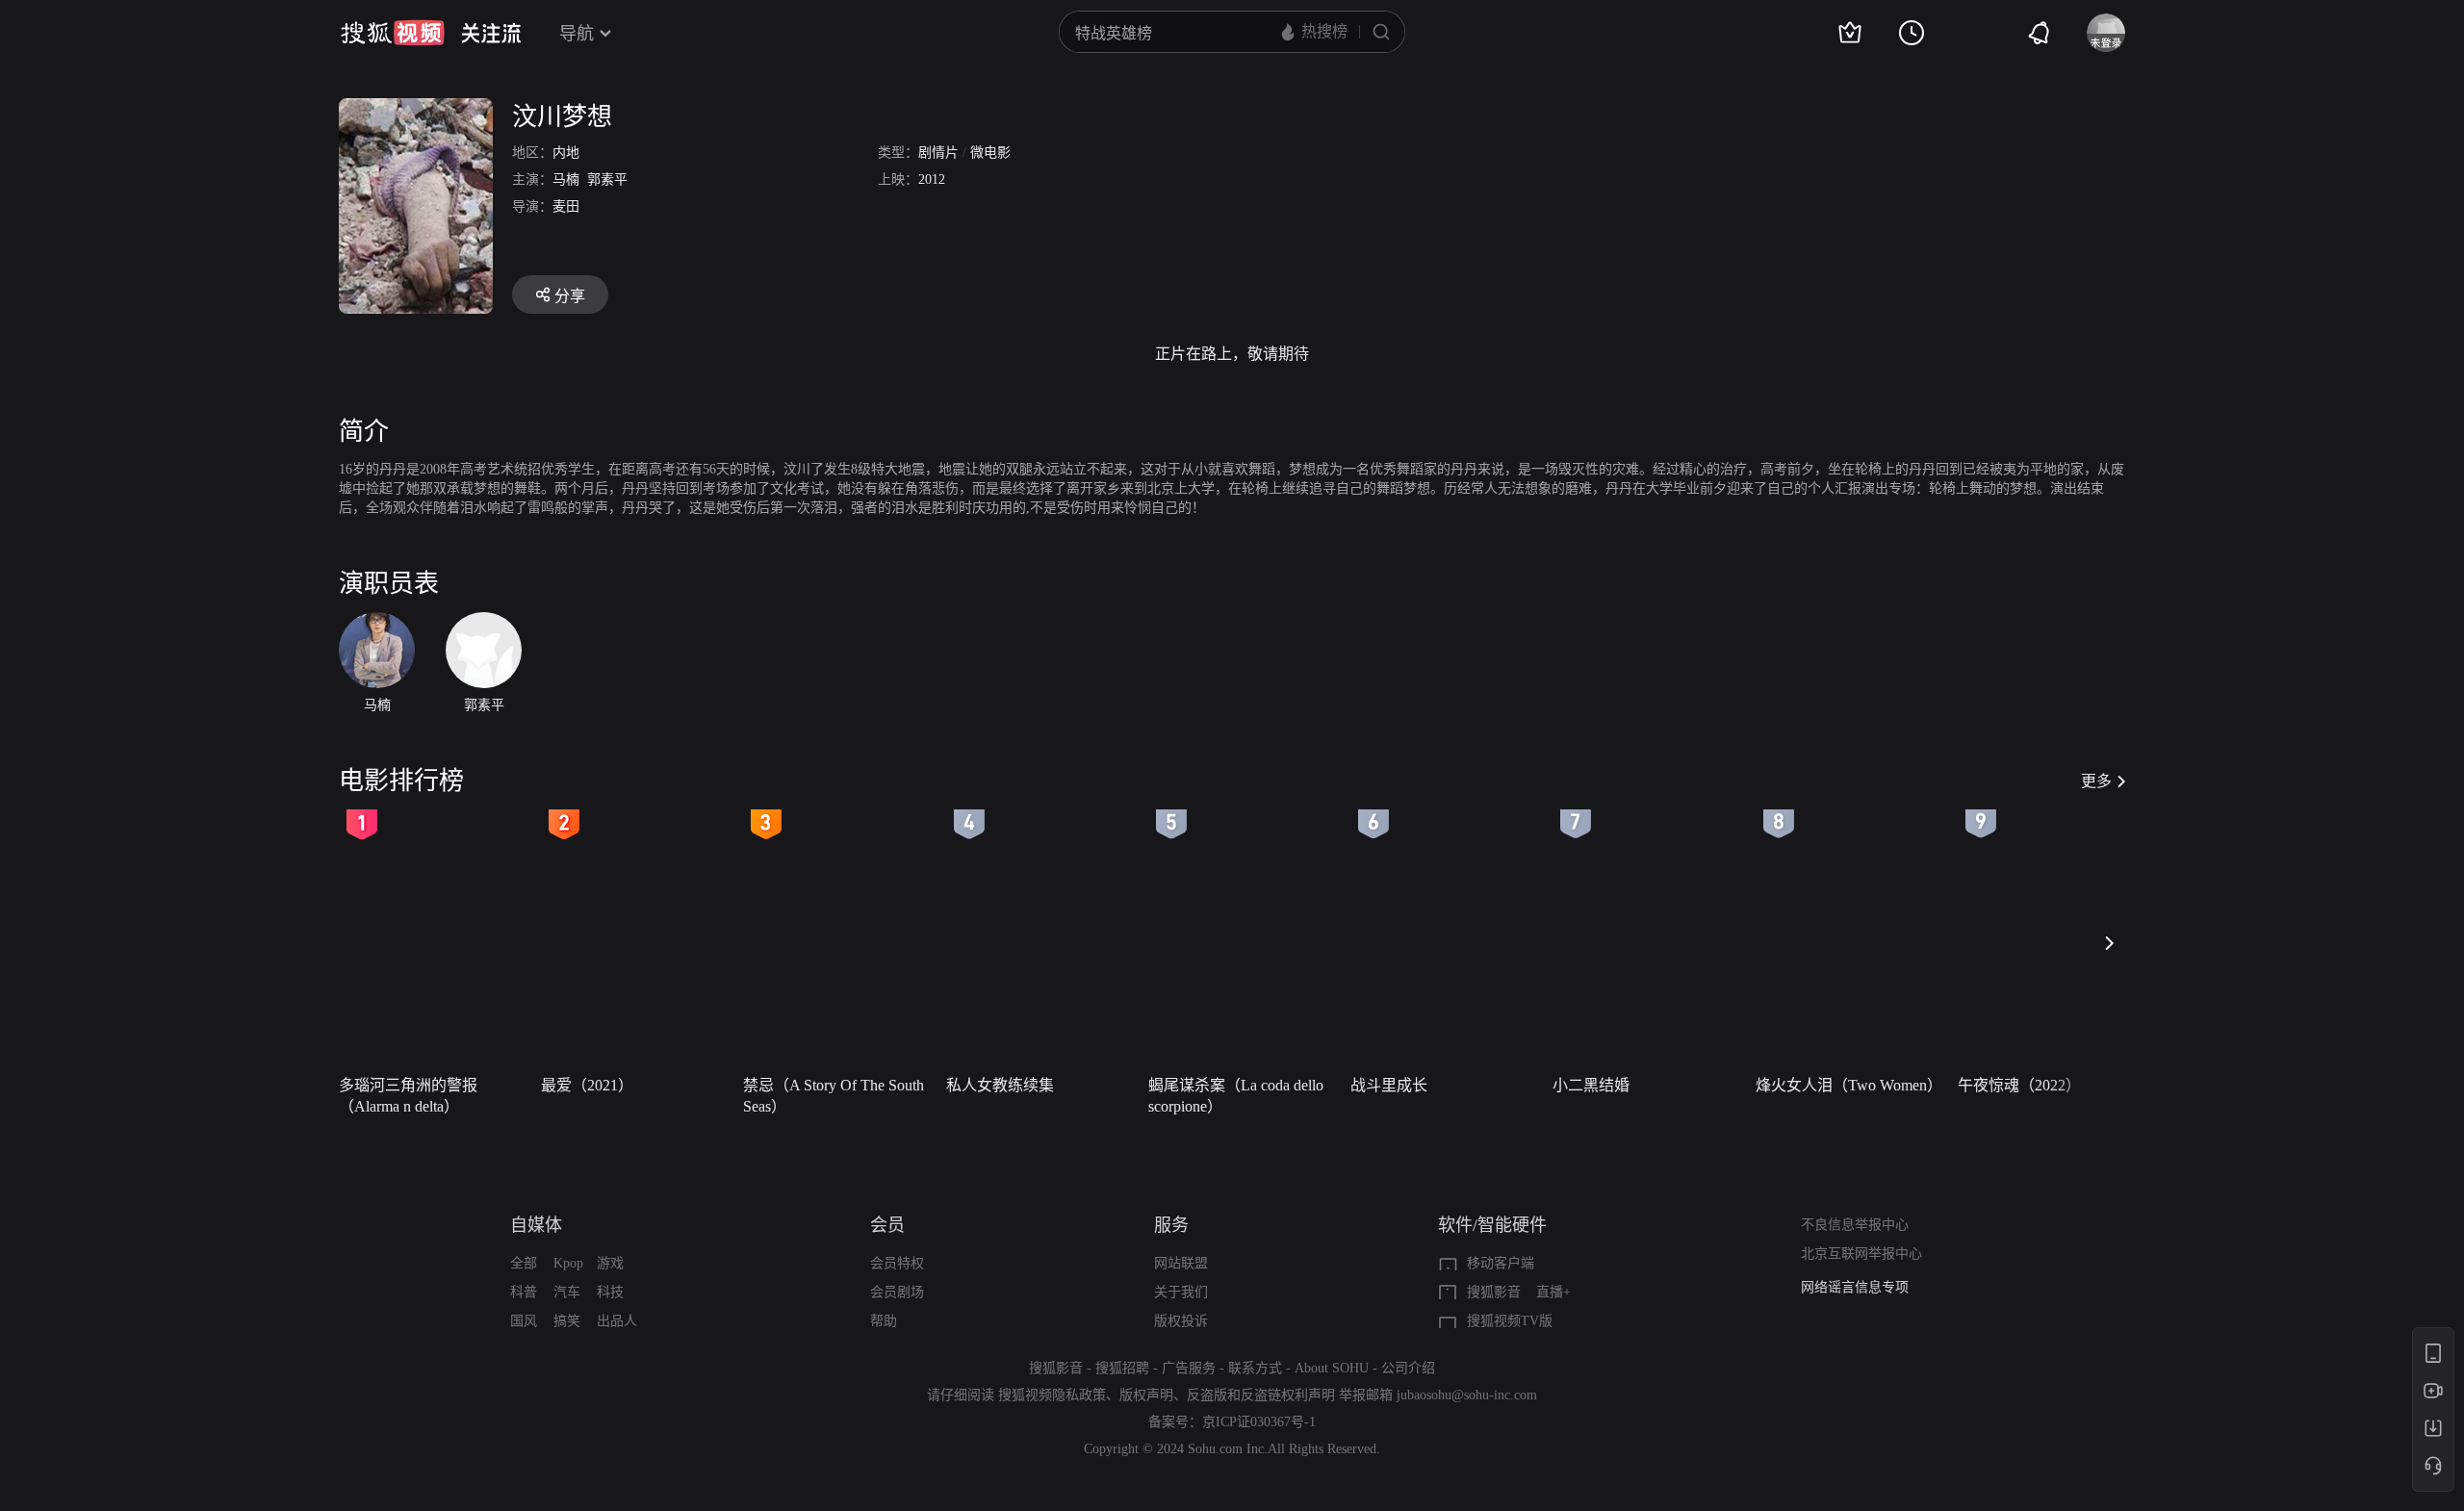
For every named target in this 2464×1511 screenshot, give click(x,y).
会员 (887, 1225)
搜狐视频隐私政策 (1052, 1395)
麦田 (566, 206)
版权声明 (1146, 1395)
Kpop (568, 1263)
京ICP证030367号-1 (1259, 1422)
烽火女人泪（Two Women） (1849, 1085)
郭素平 (607, 179)
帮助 (884, 1321)
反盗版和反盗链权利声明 (1261, 1395)
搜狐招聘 (1122, 1368)
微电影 (990, 153)
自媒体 (536, 1225)
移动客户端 (1501, 1263)
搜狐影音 (1494, 1292)
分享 (570, 296)
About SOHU (1332, 1368)
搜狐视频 (393, 33)
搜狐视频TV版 (1510, 1321)
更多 (2096, 781)
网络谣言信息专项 (1855, 1287)
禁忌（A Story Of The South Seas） (834, 1096)
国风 (524, 1321)
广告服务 (1189, 1368)
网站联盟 (1181, 1263)
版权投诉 (1181, 1321)
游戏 (610, 1263)
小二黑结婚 (1591, 1085)
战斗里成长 (1389, 1085)
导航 (577, 34)
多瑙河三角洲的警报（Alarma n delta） (408, 1096)
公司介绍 (1408, 1368)
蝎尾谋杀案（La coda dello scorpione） (1236, 1096)
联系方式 (1255, 1368)
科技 (610, 1292)
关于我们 (1181, 1292)
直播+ (1553, 1292)
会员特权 (897, 1263)
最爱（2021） (587, 1085)
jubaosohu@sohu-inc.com (1467, 1395)
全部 (524, 1263)
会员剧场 (897, 1292)
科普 (524, 1292)
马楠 (566, 179)
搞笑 (567, 1321)
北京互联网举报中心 (1861, 1254)
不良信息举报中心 (1855, 1225)
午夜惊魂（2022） (2019, 1085)
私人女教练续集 (1000, 1085)
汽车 (567, 1292)
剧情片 (938, 153)
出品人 (617, 1321)
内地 (566, 153)
